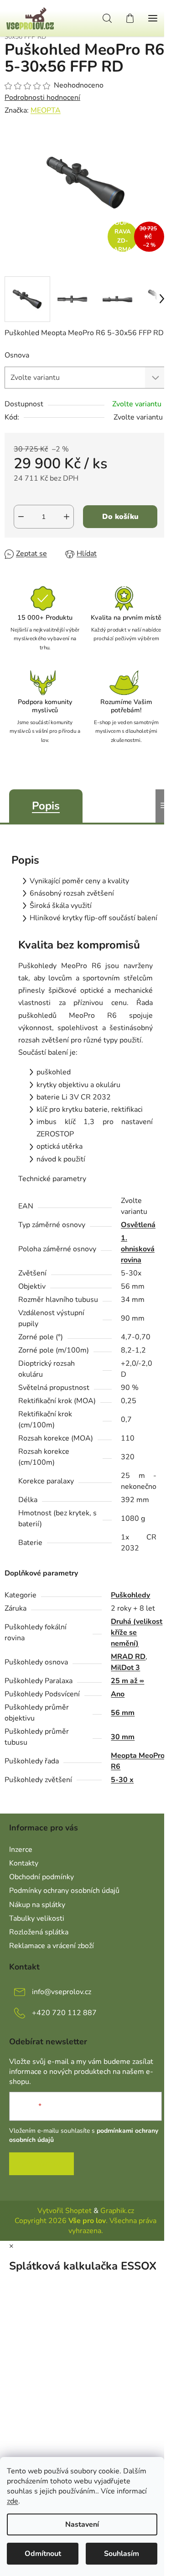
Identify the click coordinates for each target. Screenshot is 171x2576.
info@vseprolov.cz (62, 1992)
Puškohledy (130, 1595)
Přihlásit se (41, 2164)
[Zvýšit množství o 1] (67, 517)
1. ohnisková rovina (138, 1249)
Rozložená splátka (39, 1932)
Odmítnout (43, 2554)
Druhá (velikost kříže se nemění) (137, 1633)
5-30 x (122, 1780)
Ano (118, 1694)
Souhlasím (122, 2554)
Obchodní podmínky (41, 1877)
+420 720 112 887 (64, 2013)
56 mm (123, 1713)
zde (13, 2501)
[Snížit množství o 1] (21, 517)
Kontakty (24, 1863)
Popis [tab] (46, 806)
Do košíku (120, 517)
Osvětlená (138, 1225)
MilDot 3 (125, 1668)
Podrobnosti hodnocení (42, 98)
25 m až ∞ (127, 1681)
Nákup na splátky (37, 1905)
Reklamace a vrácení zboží (52, 1946)
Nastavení (82, 2524)
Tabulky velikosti (37, 1918)
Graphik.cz (117, 2211)
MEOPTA (46, 110)
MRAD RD (128, 1657)
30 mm (123, 1737)
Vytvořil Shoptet (65, 2211)
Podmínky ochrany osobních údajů (64, 1891)
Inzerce (21, 1850)
